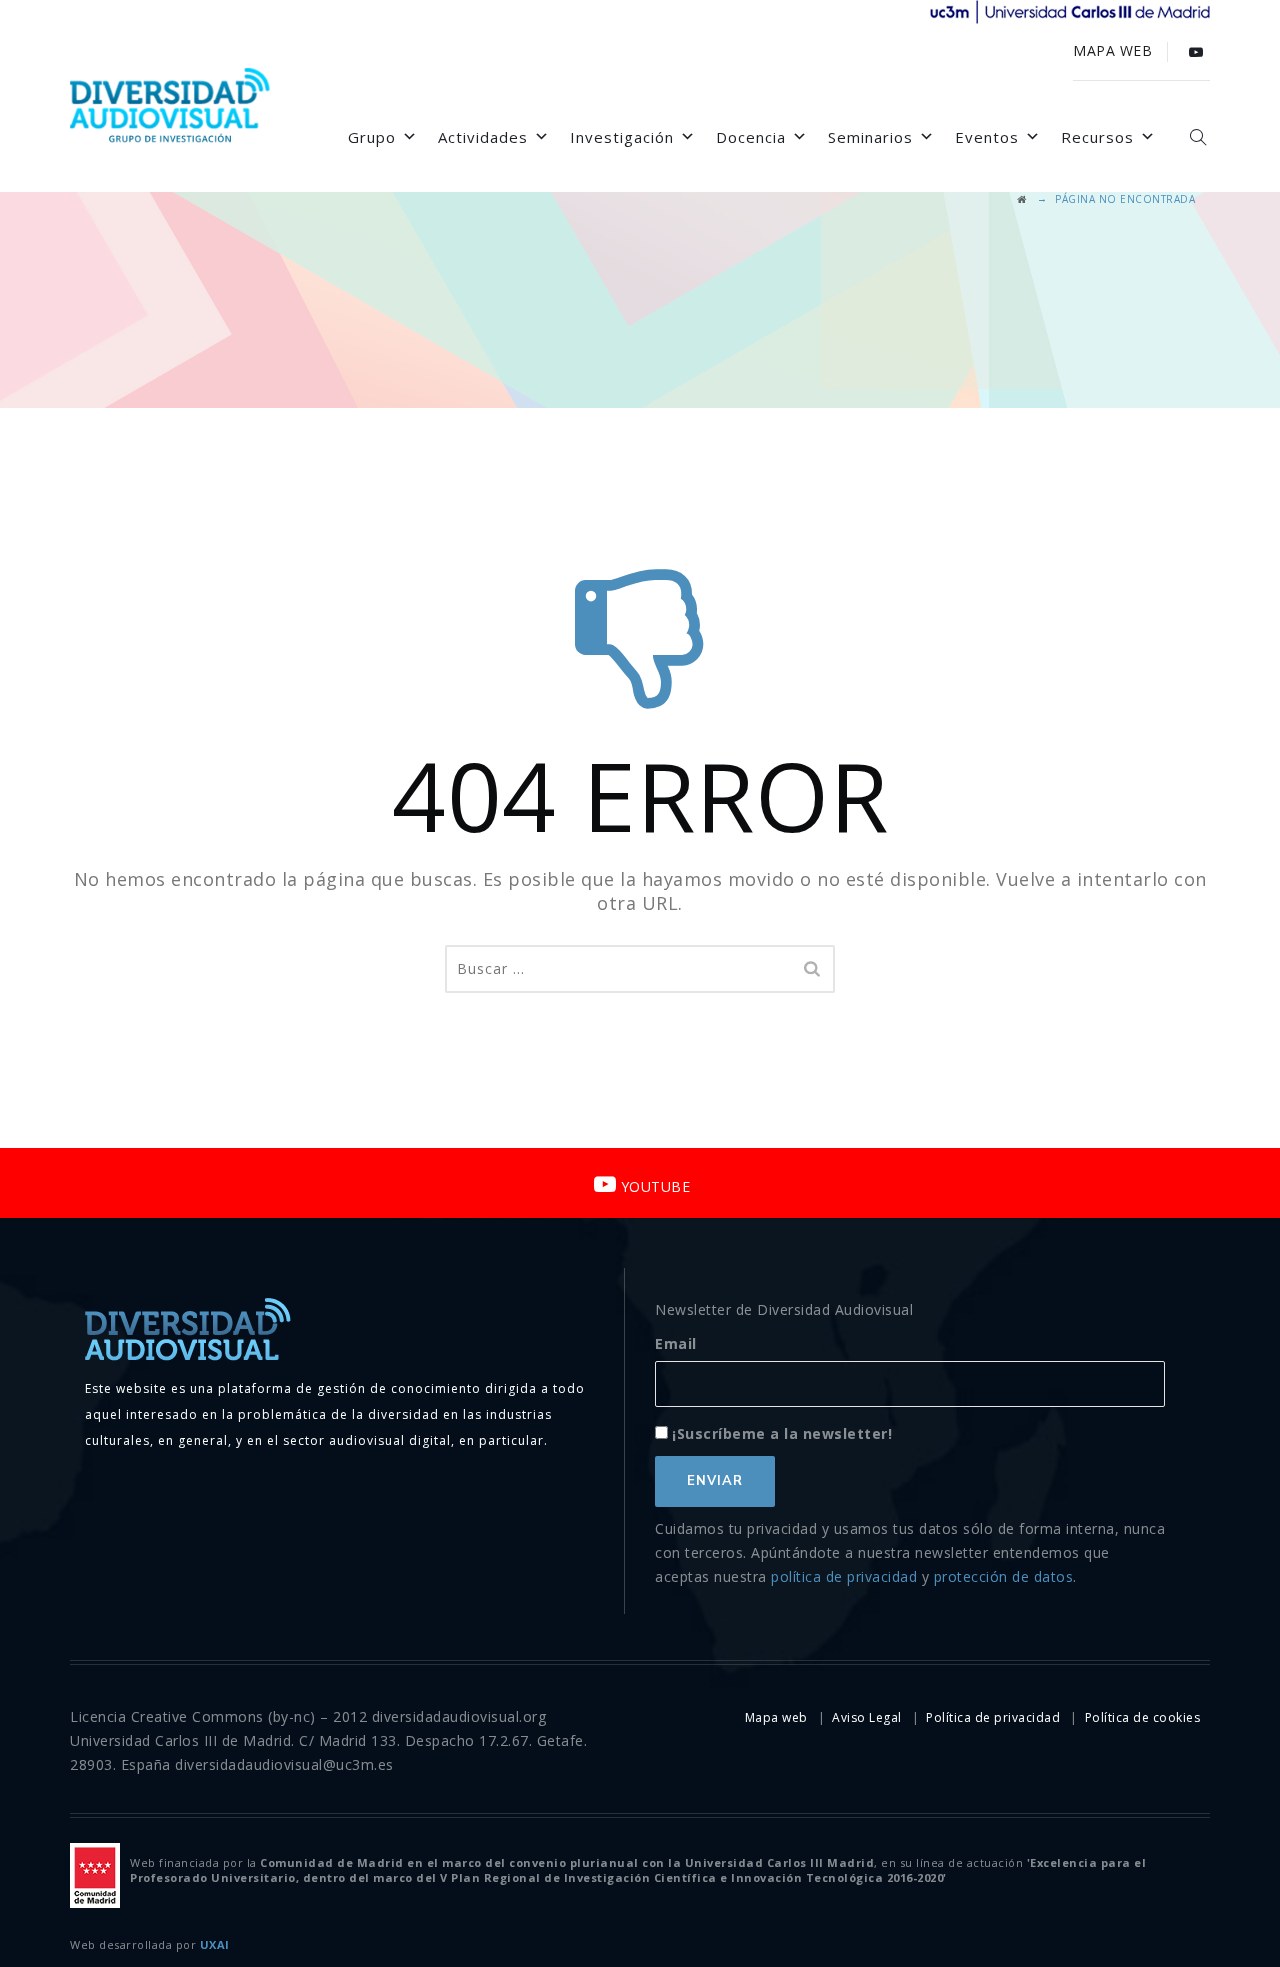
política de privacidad (844, 1576)
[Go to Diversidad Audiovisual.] (1022, 199)
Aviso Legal (867, 1717)
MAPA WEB (1112, 50)
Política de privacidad (993, 1717)
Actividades (483, 137)
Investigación (622, 137)
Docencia (751, 137)
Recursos (1097, 137)
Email (676, 1343)
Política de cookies (1143, 1717)
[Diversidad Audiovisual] (170, 108)
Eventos (987, 137)
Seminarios (870, 137)
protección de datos (1004, 1576)
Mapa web (776, 1717)
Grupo (372, 137)
